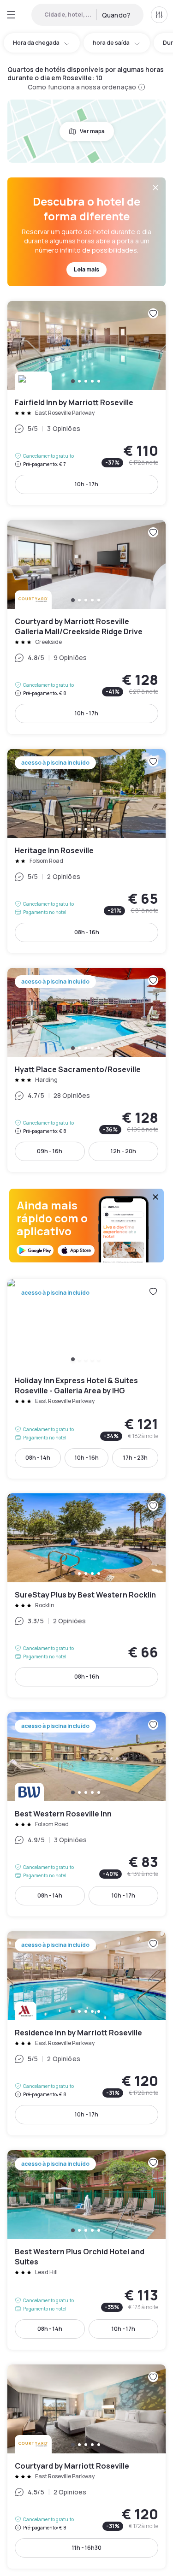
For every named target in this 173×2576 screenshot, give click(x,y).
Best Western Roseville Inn (86, 1814)
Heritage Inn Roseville (86, 851)
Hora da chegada (36, 43)
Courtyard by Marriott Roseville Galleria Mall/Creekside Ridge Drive (86, 627)
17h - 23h (135, 1458)
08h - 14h (38, 1458)
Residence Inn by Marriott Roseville (86, 2033)
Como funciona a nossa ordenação (82, 87)
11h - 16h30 (87, 2548)
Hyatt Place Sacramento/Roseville (86, 1070)
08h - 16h (87, 932)
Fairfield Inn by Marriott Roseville (86, 403)
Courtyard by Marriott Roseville (86, 2467)
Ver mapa (92, 131)
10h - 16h (87, 1458)
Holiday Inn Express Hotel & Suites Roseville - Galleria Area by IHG (86, 1379)
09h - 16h (50, 1151)
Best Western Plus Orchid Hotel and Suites (86, 2250)
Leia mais (86, 269)
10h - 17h (86, 484)
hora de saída (111, 43)
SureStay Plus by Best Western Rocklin (86, 1595)
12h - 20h (123, 1151)
